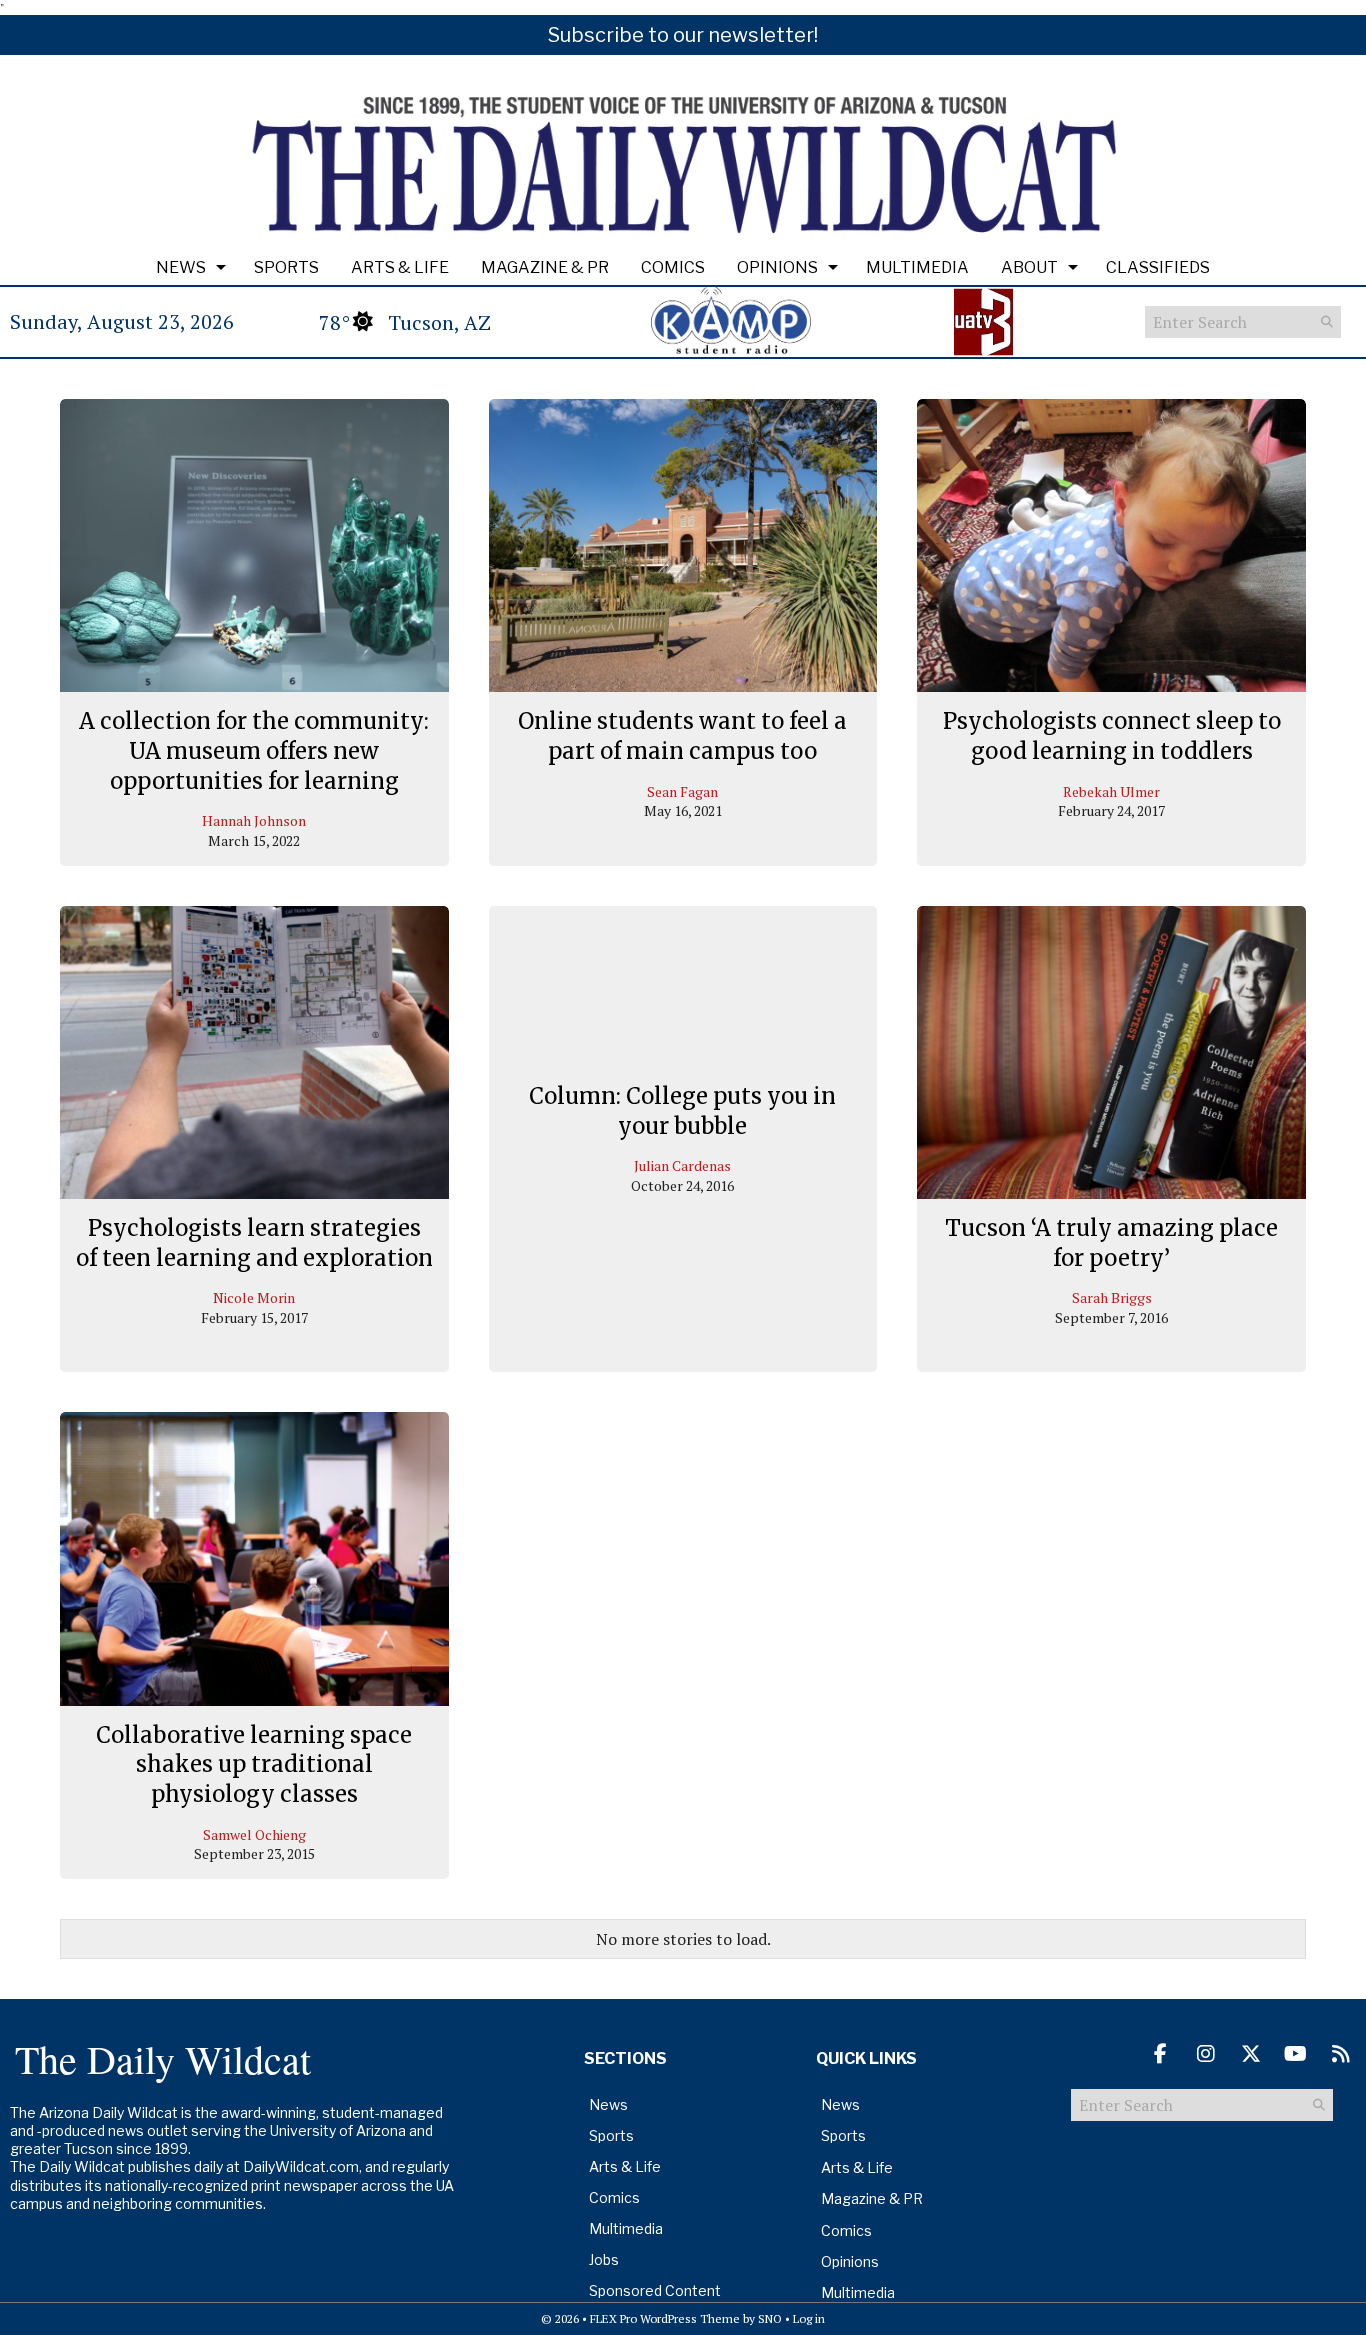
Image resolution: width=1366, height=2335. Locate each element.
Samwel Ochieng (254, 1834)
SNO (770, 2318)
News (181, 267)
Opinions (777, 267)
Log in (809, 2318)
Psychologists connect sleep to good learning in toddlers (1112, 736)
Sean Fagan (682, 791)
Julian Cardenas (682, 1166)
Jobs (604, 2259)
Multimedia (917, 267)
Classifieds (1158, 267)
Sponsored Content (655, 2290)
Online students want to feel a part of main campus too (682, 736)
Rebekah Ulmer (1111, 791)
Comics (673, 267)
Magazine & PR (545, 267)
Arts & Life (400, 267)
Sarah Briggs (1112, 1297)
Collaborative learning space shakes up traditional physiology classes (254, 1764)
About (1029, 267)
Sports (286, 267)
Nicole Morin (254, 1297)
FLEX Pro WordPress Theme (665, 2318)
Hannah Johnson (254, 820)
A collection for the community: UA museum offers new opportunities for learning (254, 750)
